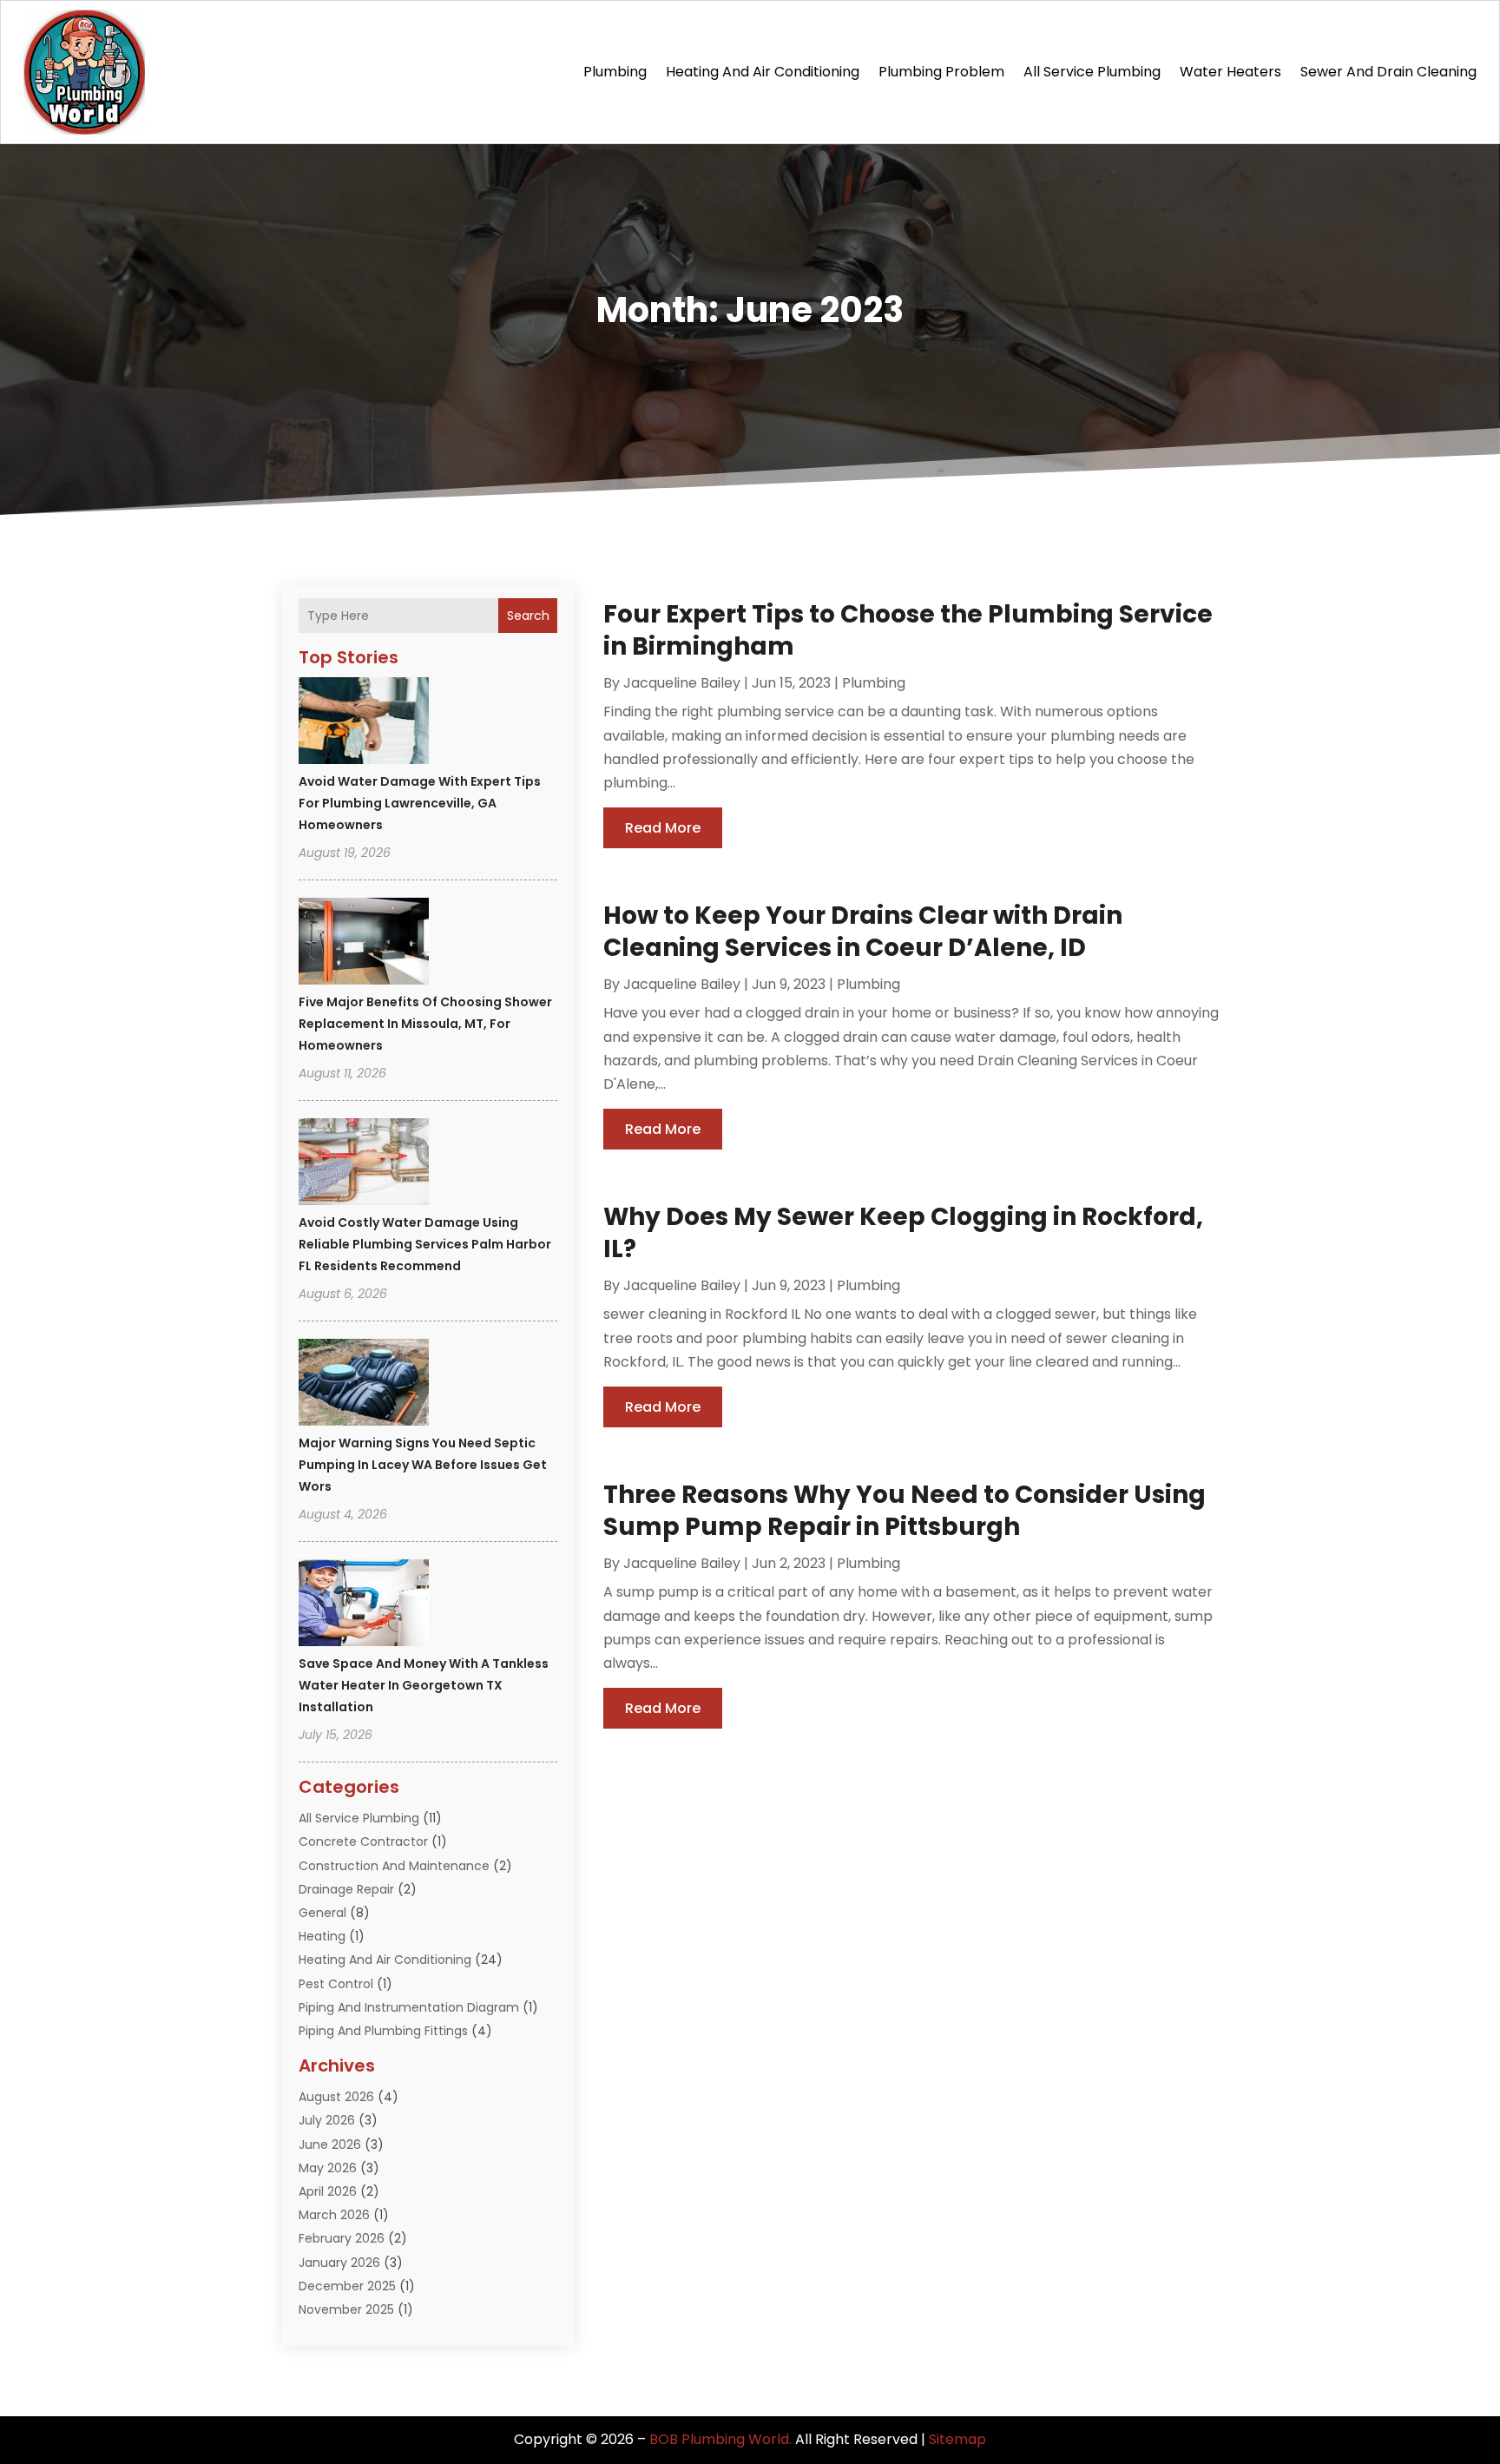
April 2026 (328, 2191)
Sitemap (957, 2439)
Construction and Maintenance (394, 1866)
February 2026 (342, 2238)
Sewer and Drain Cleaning (1388, 72)
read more (663, 828)
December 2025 (347, 2286)
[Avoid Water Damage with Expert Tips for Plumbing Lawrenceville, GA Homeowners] (364, 723)
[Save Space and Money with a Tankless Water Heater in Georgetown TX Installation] (364, 1605)
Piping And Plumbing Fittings (383, 2031)
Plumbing (615, 72)
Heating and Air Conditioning (763, 72)
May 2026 (328, 2168)
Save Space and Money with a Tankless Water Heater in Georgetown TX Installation (424, 1685)
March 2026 (334, 2215)
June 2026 (330, 2144)
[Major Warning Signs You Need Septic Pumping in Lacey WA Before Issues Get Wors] (364, 1385)
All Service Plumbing (1092, 72)
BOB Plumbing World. (720, 2439)
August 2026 (336, 2097)
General (322, 1913)
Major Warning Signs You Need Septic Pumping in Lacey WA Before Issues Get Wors (423, 1465)
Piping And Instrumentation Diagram (409, 2007)
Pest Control (336, 1984)
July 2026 (327, 2120)
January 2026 (339, 2263)
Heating (322, 1936)
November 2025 (346, 2309)
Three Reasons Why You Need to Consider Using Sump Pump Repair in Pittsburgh (905, 1510)
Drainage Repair (346, 1889)
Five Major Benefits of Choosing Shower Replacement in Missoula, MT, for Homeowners (425, 1024)
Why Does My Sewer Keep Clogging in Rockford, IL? (903, 1232)
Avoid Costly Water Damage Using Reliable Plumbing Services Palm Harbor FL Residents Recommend (425, 1244)
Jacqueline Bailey (682, 683)
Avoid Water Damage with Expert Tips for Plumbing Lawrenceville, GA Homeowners (420, 803)
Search (528, 616)
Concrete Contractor (363, 1841)
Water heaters (1230, 72)
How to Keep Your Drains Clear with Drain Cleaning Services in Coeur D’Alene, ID (863, 931)
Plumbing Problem (941, 72)
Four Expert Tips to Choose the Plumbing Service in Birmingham (908, 630)
